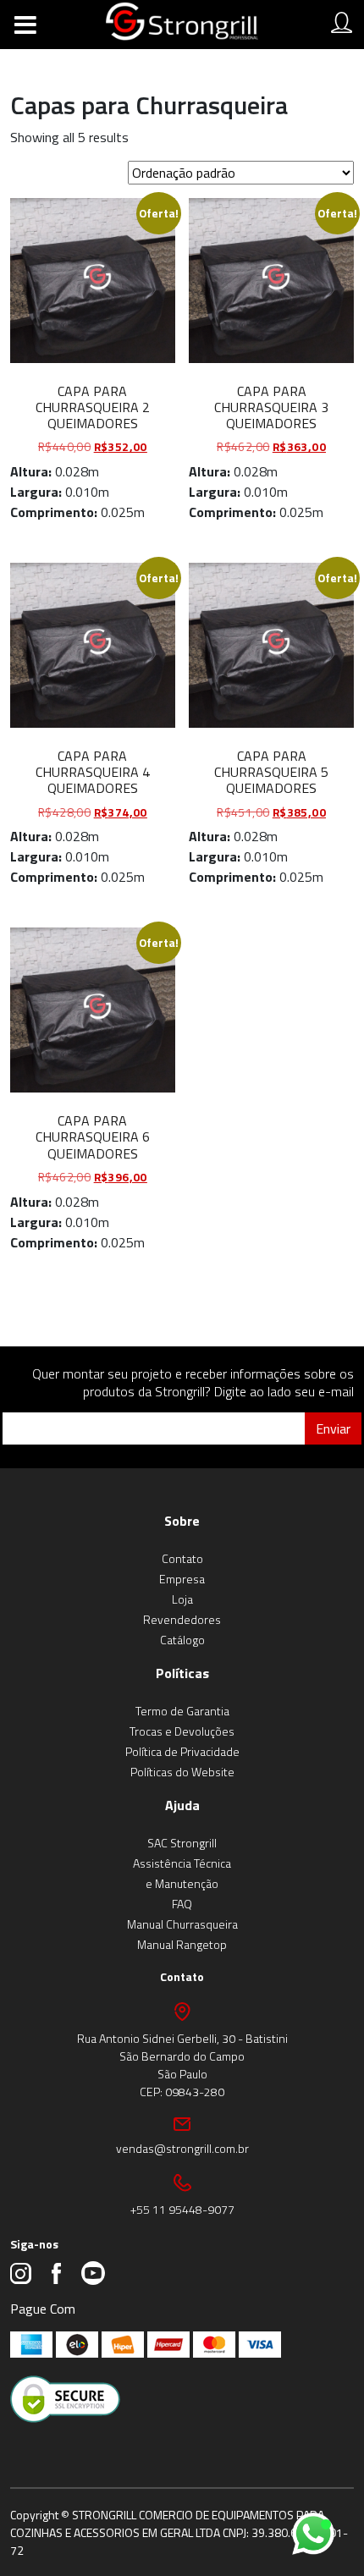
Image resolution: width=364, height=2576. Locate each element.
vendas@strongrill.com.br (182, 2148)
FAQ (182, 1904)
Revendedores (182, 1619)
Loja (182, 1599)
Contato (182, 1558)
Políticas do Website (182, 1772)
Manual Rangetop (182, 1944)
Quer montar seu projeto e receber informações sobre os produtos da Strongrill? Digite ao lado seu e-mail (193, 1382)
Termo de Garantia (182, 1711)
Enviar (333, 1428)
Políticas (182, 1673)
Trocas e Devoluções (182, 1731)
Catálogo (182, 1640)
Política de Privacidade (182, 1751)
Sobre (182, 1521)
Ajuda (182, 1805)
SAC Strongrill (182, 1843)
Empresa (182, 1579)
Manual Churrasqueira (182, 1924)
